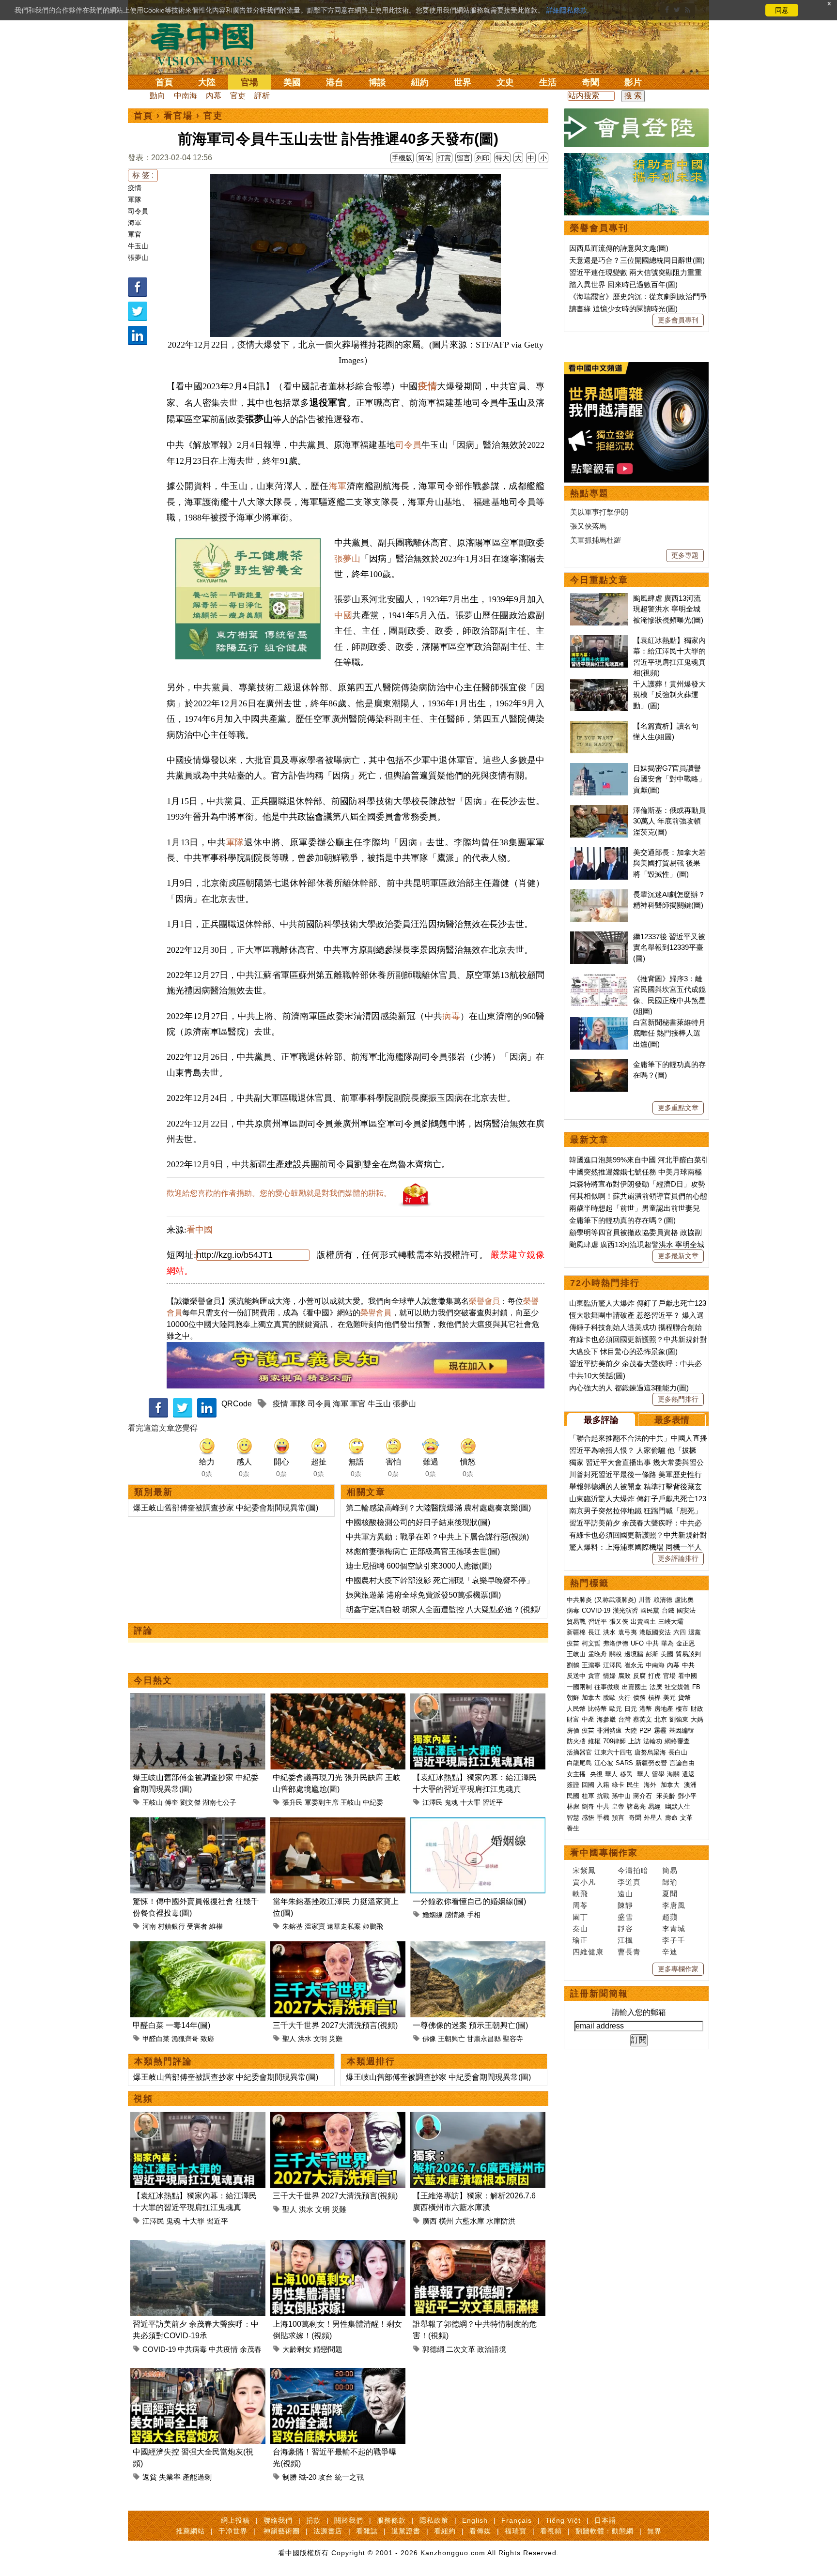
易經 (655, 1806)
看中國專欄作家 (604, 1853)
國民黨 (650, 1610)
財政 (697, 1709)
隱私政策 (434, 2520)
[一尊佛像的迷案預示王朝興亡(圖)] (478, 1947)
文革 (686, 1818)
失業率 (170, 2477)
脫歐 (609, 1698)
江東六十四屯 (613, 1752)
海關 (673, 1774)
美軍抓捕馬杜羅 (596, 540)
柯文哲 (591, 1643)
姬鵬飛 (373, 1926)
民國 (573, 1796)
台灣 (624, 1719)
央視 (596, 1774)
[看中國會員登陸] (636, 128)
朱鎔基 (293, 1926)
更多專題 (685, 555)
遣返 (688, 1774)
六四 (680, 1632)
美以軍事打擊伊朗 (599, 512)
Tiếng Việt (563, 2520)
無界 (654, 2531)
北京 (661, 1719)
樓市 (682, 1709)
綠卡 (618, 1785)
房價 (573, 1730)
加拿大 (591, 1698)
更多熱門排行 (678, 1399)
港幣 (646, 1709)
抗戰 (603, 1796)
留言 (464, 158)
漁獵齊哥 (185, 2039)
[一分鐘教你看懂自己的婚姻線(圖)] (478, 1823)
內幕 (214, 96)
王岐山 (153, 1802)
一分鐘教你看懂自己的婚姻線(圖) (469, 1901)
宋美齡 (666, 1796)
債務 (639, 1698)
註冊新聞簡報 (599, 1994)
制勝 (290, 2477)
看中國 (200, 1230)
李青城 (674, 1928)
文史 (505, 82)
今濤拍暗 (633, 1870)
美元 (669, 1698)
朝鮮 (573, 1698)
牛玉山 (138, 246)
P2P (645, 1730)
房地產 (664, 1709)
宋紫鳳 (584, 1870)
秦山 (580, 1928)
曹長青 (629, 1952)
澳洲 (690, 1785)
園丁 (580, 1917)
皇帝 (618, 1806)
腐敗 (624, 1676)
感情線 (455, 1915)
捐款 (313, 2520)
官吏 (238, 96)
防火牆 (576, 1741)
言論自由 (682, 1763)
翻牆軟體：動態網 (604, 2531)
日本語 (605, 2520)
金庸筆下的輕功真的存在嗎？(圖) (622, 1220)
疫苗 (573, 1643)
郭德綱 (433, 2349)
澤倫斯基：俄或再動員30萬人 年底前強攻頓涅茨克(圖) (669, 821)
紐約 (420, 82)
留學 (658, 1774)
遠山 (625, 1894)
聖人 (289, 2039)
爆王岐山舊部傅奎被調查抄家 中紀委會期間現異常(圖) (226, 1508)
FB (696, 1687)
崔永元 (634, 1665)
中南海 (186, 96)
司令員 (138, 211)
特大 (502, 158)
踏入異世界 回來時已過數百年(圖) (623, 284)
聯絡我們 (278, 2520)
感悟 (588, 1818)
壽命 (671, 1818)
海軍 (135, 223)
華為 (667, 1643)
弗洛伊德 (616, 1643)
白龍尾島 (579, 1763)
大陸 (207, 82)
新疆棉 (576, 1632)
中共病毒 (192, 2349)
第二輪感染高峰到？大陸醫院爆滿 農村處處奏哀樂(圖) (438, 1508)
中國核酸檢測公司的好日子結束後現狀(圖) (418, 1522)
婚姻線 (433, 1915)
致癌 (207, 2039)
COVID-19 (159, 2349)
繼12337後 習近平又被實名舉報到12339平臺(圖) (669, 947)
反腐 (639, 1676)
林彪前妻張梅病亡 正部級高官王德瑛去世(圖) (423, 1551)
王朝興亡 (451, 2039)
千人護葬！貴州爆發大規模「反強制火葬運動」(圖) (669, 695)
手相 (474, 1915)
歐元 (616, 1709)
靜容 (625, 1928)
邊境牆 (634, 1654)
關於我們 (349, 2520)
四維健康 (588, 1952)
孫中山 (621, 1796)
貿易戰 (576, 1622)
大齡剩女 (297, 2349)
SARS (624, 1763)
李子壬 (674, 1940)
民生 (634, 1785)
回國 (588, 1785)
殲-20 (308, 2477)
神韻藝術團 (282, 2531)
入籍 (603, 1785)
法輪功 (653, 1741)
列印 (483, 158)
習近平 (493, 1802)
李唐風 (674, 1905)
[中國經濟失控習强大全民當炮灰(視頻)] (198, 2373)
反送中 (576, 1676)
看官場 (178, 116)
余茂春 (251, 2349)
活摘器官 (579, 1752)
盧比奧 (684, 1600)
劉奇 (588, 1806)
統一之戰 (349, 2477)
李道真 (629, 1882)
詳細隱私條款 (567, 10)
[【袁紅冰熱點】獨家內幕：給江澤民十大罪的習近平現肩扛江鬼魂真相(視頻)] (478, 1699)
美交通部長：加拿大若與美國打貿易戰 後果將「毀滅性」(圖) (669, 863)
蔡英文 (643, 1719)
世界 (463, 82)
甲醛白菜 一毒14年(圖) (171, 2025)
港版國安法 (655, 1632)
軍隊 (135, 199)
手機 (603, 1818)
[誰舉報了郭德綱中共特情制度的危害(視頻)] (478, 2246)
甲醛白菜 (156, 2039)
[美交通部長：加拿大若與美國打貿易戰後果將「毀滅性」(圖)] (599, 852)
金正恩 (686, 1643)
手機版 (402, 158)
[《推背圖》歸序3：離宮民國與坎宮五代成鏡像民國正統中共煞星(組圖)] (599, 979)
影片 (633, 82)
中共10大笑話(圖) (597, 1376)
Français (517, 2520)
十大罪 (470, 1802)
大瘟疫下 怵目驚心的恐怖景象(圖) (623, 1351)
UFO (637, 1643)
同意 (782, 10)
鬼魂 (451, 1802)
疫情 (135, 188)
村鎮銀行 (171, 1926)
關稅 (616, 1654)
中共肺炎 (579, 1600)
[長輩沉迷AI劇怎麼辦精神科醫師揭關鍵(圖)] (599, 894)
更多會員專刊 (678, 320)
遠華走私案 (344, 1926)
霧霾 (660, 1730)
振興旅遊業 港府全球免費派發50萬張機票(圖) (423, 1595)
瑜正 (580, 1940)
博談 (377, 82)
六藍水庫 (470, 2221)
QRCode (237, 1404)
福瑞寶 (516, 2531)
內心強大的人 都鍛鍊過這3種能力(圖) (629, 1388)
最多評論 (601, 1420)
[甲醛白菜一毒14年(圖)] (198, 1947)
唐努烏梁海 (650, 1752)
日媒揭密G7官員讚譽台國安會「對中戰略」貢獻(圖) (669, 779)
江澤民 (433, 1802)
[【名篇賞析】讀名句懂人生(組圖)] (599, 726)
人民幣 (576, 1709)
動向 (157, 96)
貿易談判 (689, 1654)
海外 (651, 1785)
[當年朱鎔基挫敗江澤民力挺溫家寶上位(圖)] (338, 1823)
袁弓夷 (628, 1632)
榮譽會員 (484, 1301)
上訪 (635, 1741)
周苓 (580, 1905)
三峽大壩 (671, 1622)
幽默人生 (678, 1806)
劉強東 (679, 1719)
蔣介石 (643, 1796)
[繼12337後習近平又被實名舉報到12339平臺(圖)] (599, 937)
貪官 (594, 1676)
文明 (320, 2039)
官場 (249, 82)
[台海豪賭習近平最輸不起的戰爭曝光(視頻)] (338, 2373)
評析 (262, 96)
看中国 (208, 44)
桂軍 (588, 1796)
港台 (335, 82)
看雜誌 (367, 2531)
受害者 (197, 1926)
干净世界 (233, 2531)
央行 (624, 1698)
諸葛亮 (636, 1806)
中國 (343, 615)
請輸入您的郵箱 (639, 2012)
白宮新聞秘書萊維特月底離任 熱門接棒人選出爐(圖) (669, 1033)
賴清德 (663, 1600)
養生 (573, 1828)
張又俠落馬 (588, 526)
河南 (149, 1926)
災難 (336, 2039)
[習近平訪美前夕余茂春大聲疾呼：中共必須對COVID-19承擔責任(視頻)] (198, 2246)
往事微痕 (607, 1687)
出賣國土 (643, 1622)
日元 (631, 1709)
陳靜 (625, 1905)
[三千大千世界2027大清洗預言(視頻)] (338, 1947)
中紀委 (373, 1802)
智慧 (573, 1818)
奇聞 (590, 82)
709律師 (614, 1741)
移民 (626, 1774)
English (475, 2520)
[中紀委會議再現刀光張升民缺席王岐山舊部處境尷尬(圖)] (338, 1699)
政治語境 (492, 2349)
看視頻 (551, 2531)
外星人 (653, 1818)
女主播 (577, 1774)
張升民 (293, 1802)
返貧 (150, 2477)
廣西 (430, 2221)
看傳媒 (480, 2531)
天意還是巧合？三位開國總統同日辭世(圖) (637, 260)
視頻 (143, 2099)
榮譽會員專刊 (599, 228)
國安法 (686, 1610)
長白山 (678, 1752)
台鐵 (668, 1610)
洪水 (305, 2039)
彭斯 (652, 1654)
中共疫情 (223, 2349)
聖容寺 (513, 2039)
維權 (216, 1926)
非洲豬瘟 (609, 1730)
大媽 (697, 1719)
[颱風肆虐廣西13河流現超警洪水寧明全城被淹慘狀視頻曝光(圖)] (599, 598)
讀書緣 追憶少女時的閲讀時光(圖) (623, 309)
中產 (588, 1719)
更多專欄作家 (678, 1969)
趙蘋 (670, 1917)
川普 (645, 1600)
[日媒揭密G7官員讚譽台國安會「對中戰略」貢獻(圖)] (599, 768)
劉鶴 (573, 1665)
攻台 (325, 2477)
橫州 (446, 2221)
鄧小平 (687, 1796)
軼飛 (580, 1894)
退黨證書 (406, 2531)
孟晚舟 (597, 1654)
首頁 (164, 82)
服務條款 (391, 2520)
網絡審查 (677, 1741)
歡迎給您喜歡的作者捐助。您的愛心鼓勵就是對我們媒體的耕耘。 (279, 1193)
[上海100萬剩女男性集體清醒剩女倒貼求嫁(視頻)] (338, 2246)
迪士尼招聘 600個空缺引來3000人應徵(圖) (419, 1566)
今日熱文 (153, 1680)
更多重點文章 (678, 1108)
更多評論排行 (678, 1558)
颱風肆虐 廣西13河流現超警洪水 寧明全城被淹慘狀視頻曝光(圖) (668, 609)
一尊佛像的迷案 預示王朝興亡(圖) (470, 2025)
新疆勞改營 (651, 1763)
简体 (425, 158)
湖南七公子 (219, 1802)
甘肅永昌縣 (484, 2039)
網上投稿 (235, 2520)
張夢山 (138, 258)
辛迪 (670, 1952)
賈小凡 (584, 1882)
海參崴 (606, 1719)
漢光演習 (625, 1610)
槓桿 (654, 1698)
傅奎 (171, 1802)
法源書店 (328, 2531)
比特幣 (597, 1709)
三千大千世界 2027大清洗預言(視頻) (335, 2025)
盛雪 (625, 1917)
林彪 (573, 1806)
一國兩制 (579, 1687)
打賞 (444, 158)
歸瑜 (670, 1882)
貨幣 (684, 1698)
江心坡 (604, 1763)
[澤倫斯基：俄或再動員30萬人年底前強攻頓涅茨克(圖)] (599, 810)
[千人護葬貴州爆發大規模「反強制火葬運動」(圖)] (599, 684)
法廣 (656, 1687)
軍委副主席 (322, 1802)
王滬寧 (591, 1665)
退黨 (695, 1632)
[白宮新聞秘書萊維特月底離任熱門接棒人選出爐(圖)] (599, 1022)
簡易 (670, 1870)
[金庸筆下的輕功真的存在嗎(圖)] (599, 1064)
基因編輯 (682, 1730)
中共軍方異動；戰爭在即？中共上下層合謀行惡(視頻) (437, 1537)
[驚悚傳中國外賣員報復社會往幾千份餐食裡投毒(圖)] (198, 1823)
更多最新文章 (678, 1256)
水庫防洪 (501, 2221)
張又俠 (619, 1622)
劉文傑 (190, 1802)
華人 (611, 1774)
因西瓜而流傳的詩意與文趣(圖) (619, 248)
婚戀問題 (328, 2349)
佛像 (429, 2039)
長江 (594, 1632)
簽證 (573, 1785)
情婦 (609, 1676)
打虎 (654, 1676)
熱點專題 (589, 493)
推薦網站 (190, 2531)
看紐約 (445, 2531)
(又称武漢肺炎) (615, 1600)
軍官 (135, 234)
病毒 (451, 1016)
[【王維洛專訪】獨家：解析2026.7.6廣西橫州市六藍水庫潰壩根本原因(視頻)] (478, 2117)
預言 (619, 1818)
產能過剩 (197, 2477)
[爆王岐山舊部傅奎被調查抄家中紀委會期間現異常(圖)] (198, 1699)
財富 (573, 1719)
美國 (292, 82)
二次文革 (461, 2349)
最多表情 (672, 1420)
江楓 (625, 1940)
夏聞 (670, 1894)
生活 (548, 82)
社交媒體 (677, 1687)
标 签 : (143, 175)
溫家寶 (315, 1926)
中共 (652, 1643)
